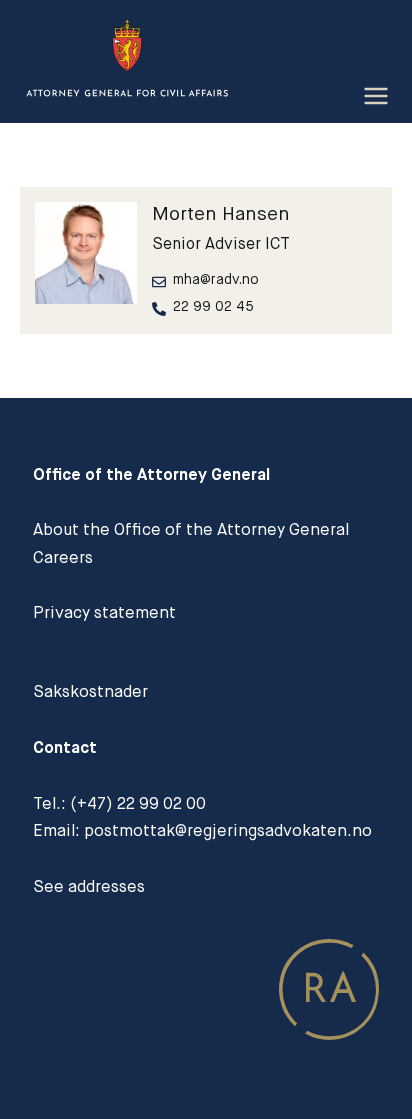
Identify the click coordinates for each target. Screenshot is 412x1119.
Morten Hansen (221, 213)
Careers (63, 557)
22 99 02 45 (213, 306)
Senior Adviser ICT (221, 243)
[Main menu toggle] (375, 96)
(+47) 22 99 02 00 (138, 803)
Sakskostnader (90, 691)
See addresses (89, 886)
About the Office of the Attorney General (191, 529)
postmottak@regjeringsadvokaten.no (228, 830)
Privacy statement (104, 612)
